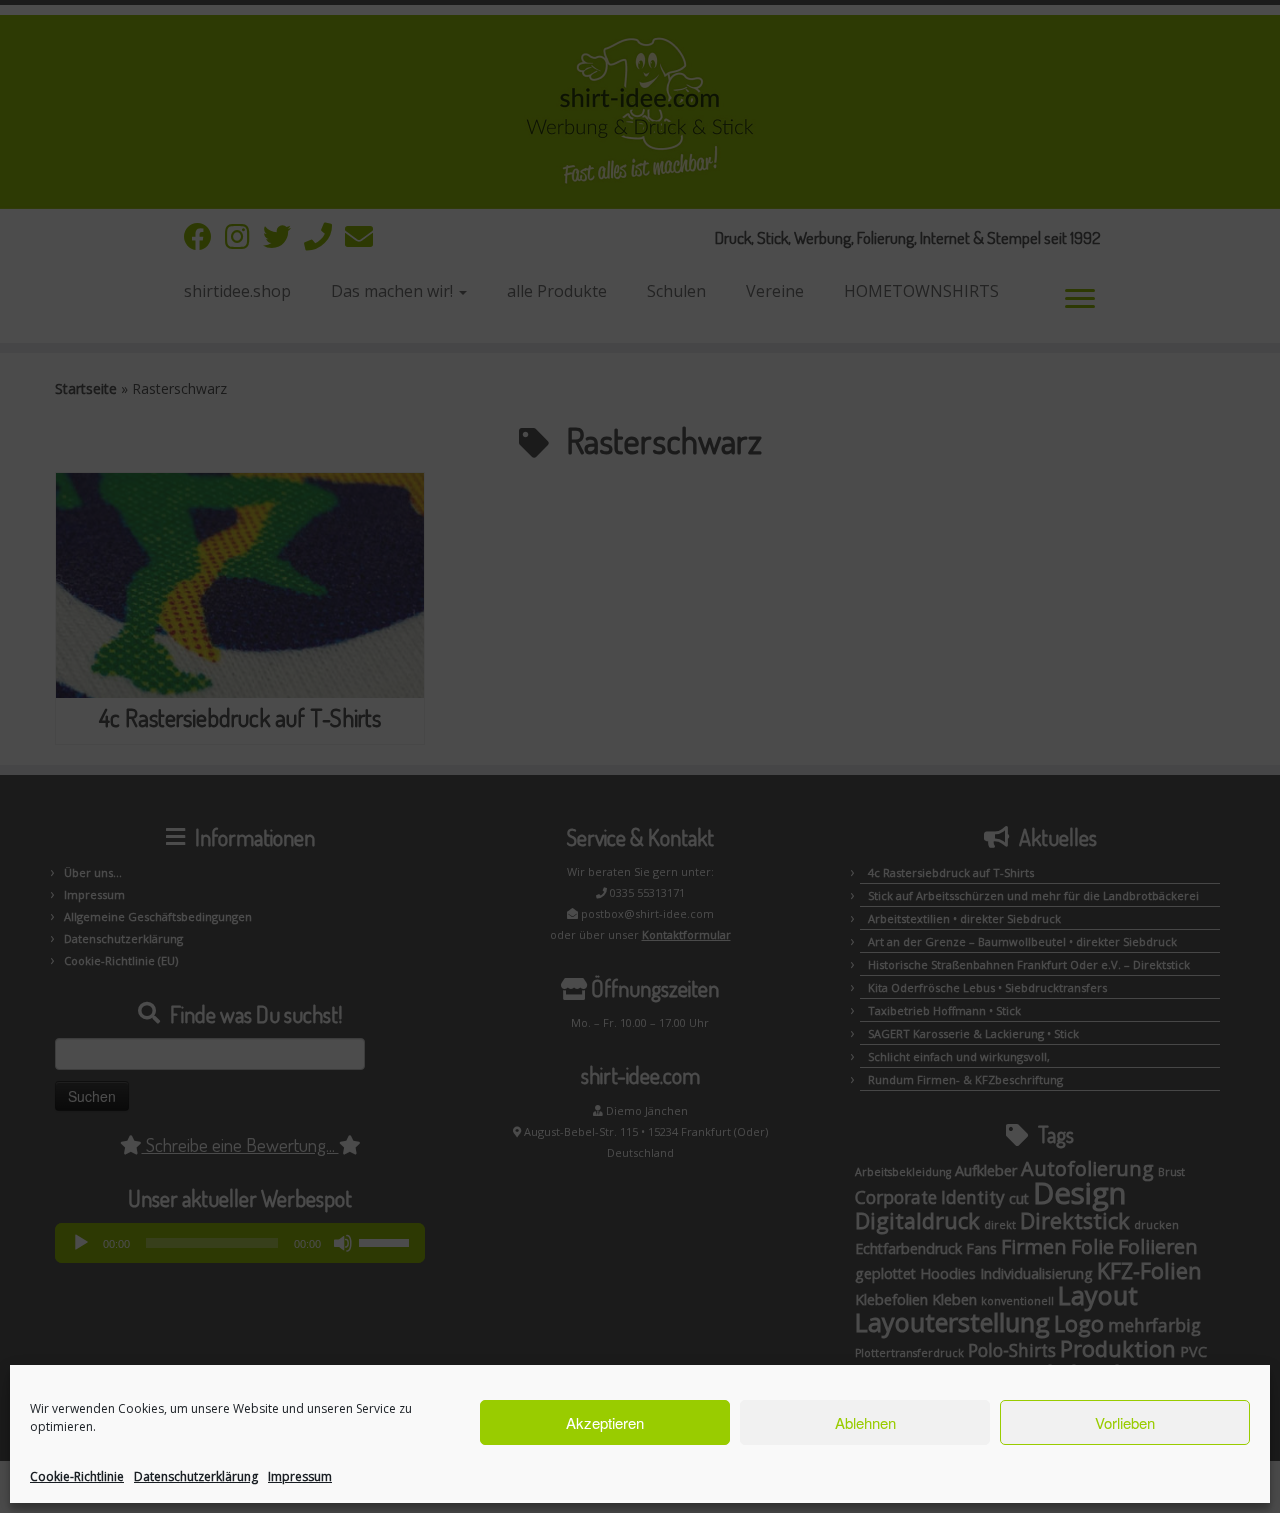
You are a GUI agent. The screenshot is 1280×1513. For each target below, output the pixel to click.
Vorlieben (1125, 1422)
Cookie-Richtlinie (77, 1476)
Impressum (300, 1476)
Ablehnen (865, 1422)
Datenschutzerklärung (196, 1476)
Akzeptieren (605, 1422)
